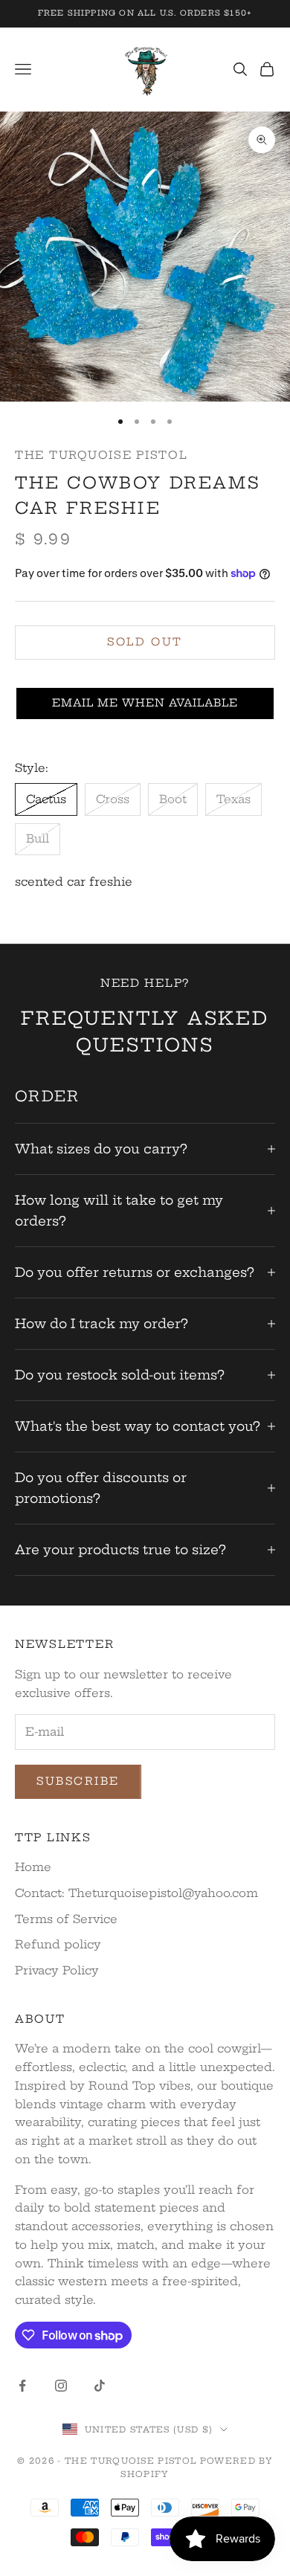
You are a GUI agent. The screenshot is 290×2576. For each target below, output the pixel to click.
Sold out (145, 642)
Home (33, 1867)
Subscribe (78, 1781)
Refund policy (58, 1944)
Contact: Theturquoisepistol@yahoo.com (136, 1893)
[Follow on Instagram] (61, 2386)
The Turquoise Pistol (101, 455)
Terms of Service (66, 1919)
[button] (145, 703)
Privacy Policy (57, 1970)
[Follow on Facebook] (22, 2386)
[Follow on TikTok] (100, 2386)
